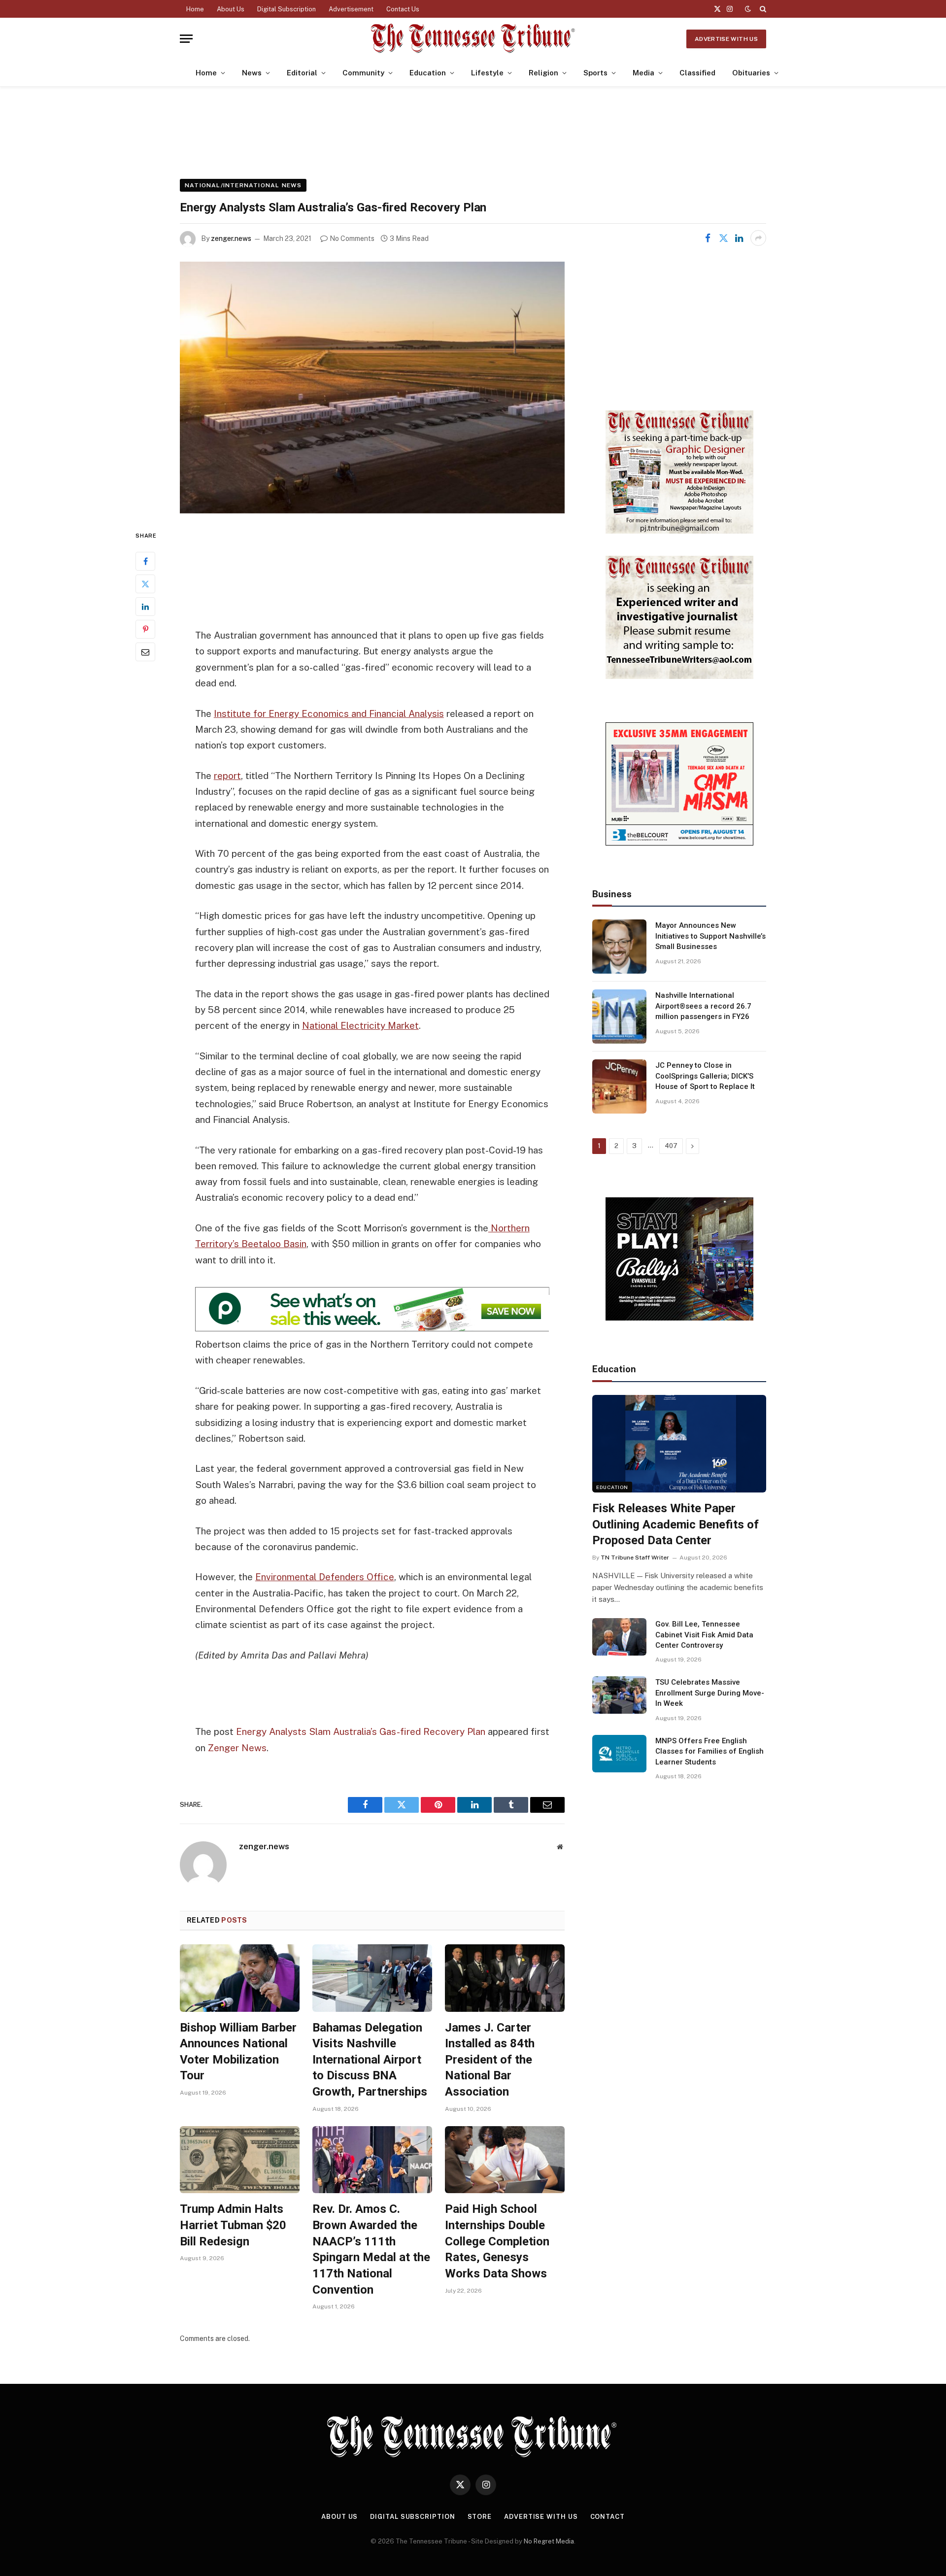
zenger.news (231, 238)
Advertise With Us (726, 39)
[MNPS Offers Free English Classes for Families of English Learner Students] (619, 1754)
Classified (697, 73)
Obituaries (751, 73)
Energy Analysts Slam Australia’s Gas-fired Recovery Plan (361, 1731)
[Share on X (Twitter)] (723, 238)
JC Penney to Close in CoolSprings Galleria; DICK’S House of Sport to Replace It (705, 1076)
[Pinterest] (145, 629)
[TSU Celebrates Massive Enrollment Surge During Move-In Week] (619, 1695)
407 (671, 1146)
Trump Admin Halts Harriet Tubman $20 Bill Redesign (233, 2225)
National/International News (243, 185)
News (252, 73)
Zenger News (237, 1748)
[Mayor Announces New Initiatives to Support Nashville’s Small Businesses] (619, 947)
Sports (595, 73)
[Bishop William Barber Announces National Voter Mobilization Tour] (240, 1978)
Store (480, 2517)
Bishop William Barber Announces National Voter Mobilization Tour (238, 2052)
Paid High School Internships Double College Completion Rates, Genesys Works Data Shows (497, 2241)
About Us (231, 9)
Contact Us (403, 9)
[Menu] (186, 39)
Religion (543, 73)
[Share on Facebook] (708, 238)
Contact (608, 2517)
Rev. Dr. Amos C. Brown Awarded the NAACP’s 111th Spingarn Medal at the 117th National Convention (371, 2249)
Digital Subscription (287, 9)
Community (363, 73)
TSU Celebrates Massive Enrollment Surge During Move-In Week (710, 1693)
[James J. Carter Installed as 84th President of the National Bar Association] (505, 1978)
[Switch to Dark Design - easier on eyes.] (748, 9)
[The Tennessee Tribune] (473, 39)
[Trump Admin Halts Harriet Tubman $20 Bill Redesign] (240, 2160)
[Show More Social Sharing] (758, 238)
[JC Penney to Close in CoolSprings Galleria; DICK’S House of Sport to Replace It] (619, 1086)
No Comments (352, 238)
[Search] (762, 9)
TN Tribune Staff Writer (635, 1558)
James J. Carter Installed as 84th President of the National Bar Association (490, 2060)
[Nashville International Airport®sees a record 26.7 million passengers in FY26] (619, 1017)
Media (643, 73)
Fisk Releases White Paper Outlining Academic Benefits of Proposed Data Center (676, 1524)
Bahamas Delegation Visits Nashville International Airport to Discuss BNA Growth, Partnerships (370, 2060)
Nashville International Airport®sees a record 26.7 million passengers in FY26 (703, 1006)
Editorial (302, 73)
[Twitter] (145, 584)
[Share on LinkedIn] (739, 238)
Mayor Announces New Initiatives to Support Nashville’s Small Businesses (710, 936)
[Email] (145, 652)
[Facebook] (145, 561)
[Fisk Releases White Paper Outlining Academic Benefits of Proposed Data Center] (679, 1444)
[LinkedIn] (145, 607)
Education (428, 73)
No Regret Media (549, 2541)
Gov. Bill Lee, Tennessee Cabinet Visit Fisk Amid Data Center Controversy (704, 1635)
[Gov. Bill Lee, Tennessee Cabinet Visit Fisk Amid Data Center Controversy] (619, 1637)
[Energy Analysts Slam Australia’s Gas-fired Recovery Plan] (372, 388)
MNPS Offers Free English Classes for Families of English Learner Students (709, 1751)
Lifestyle (487, 73)
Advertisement (351, 9)
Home (195, 9)
